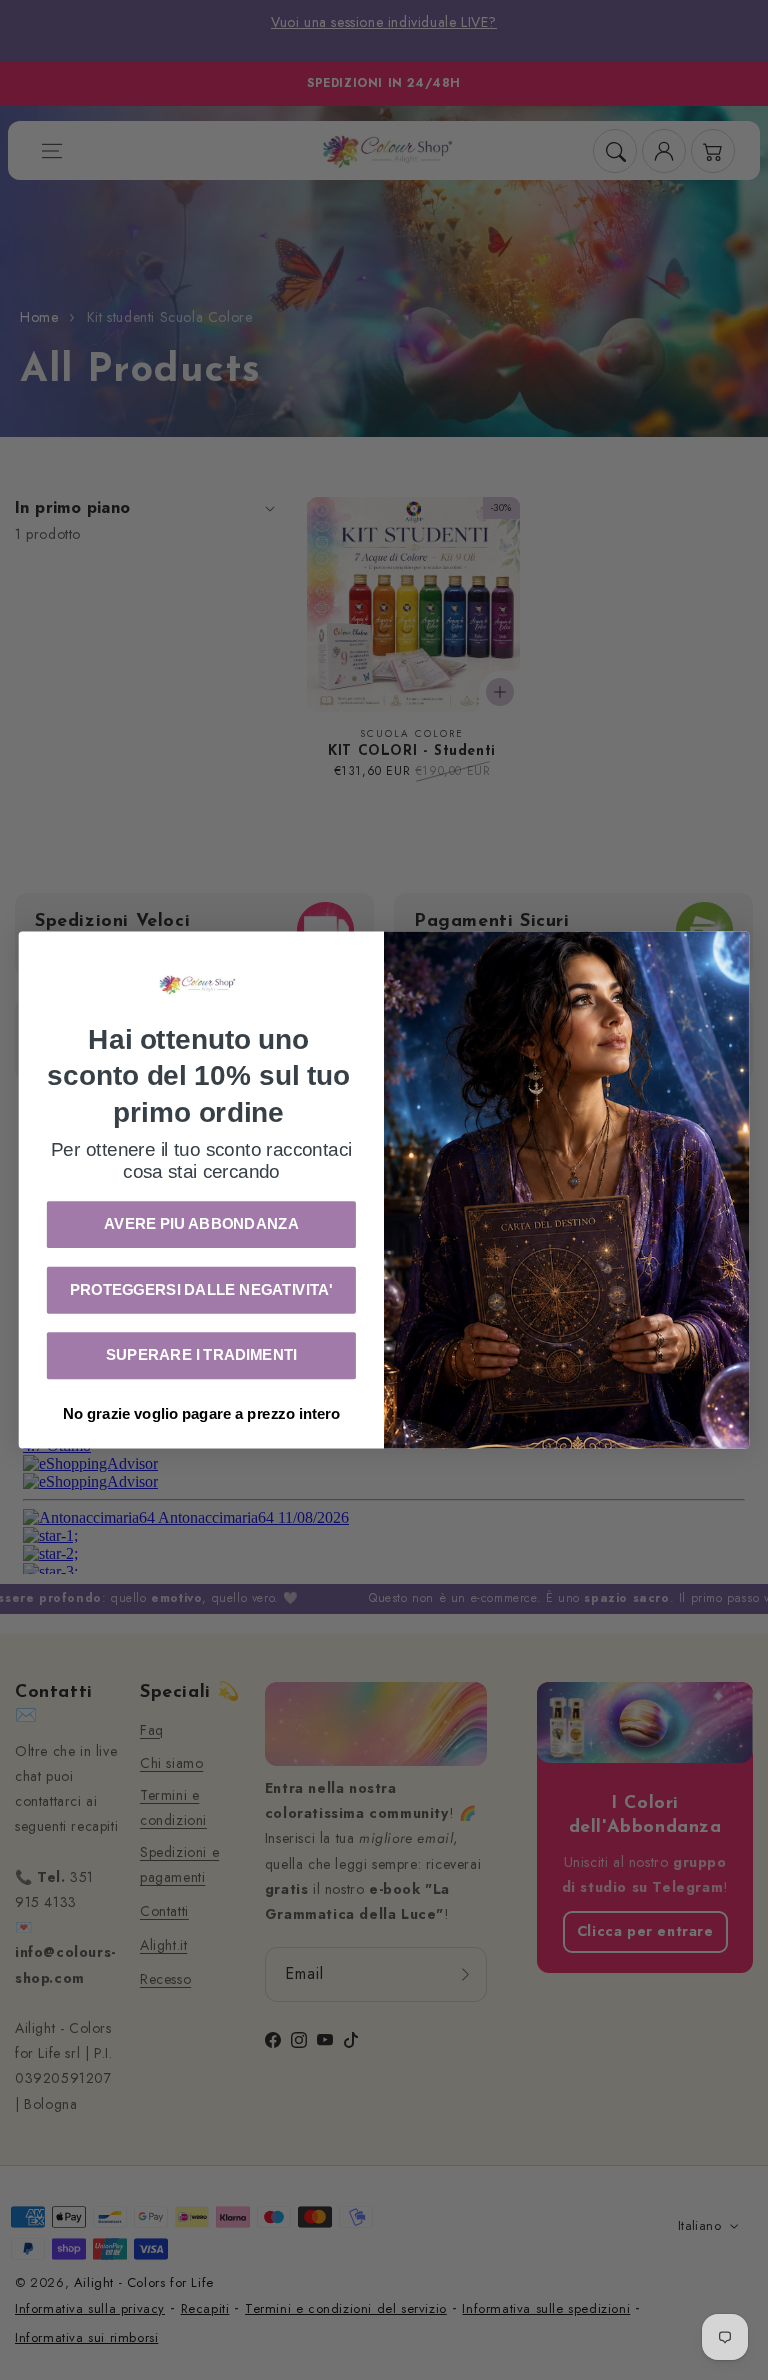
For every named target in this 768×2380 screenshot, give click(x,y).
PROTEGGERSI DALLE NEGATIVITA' (201, 1290)
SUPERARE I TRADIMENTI (201, 1355)
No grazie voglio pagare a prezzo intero (201, 1413)
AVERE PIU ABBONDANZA (201, 1224)
